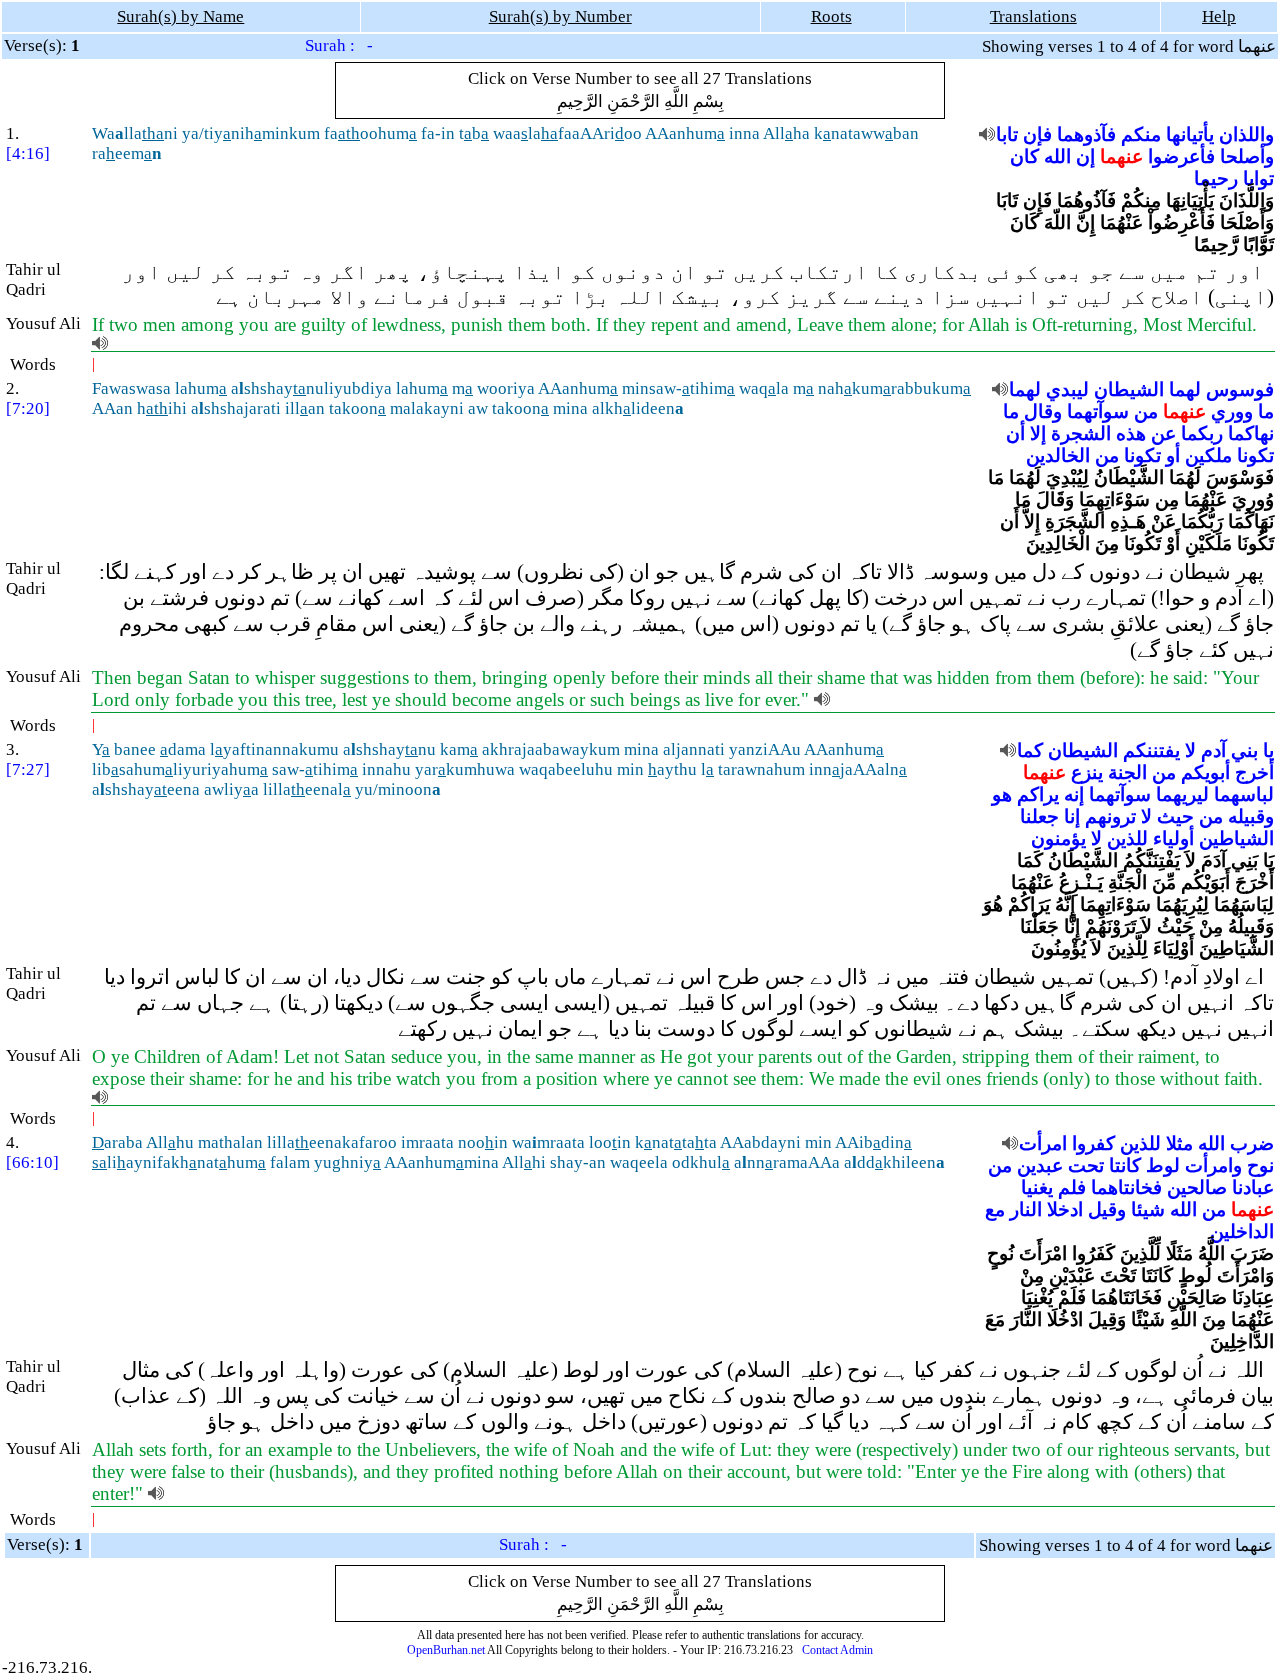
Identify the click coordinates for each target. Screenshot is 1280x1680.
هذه (1131, 433)
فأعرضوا (1181, 156)
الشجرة (1081, 433)
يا (1268, 750)
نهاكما (1251, 433)
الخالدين (1058, 455)
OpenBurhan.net (446, 1650)
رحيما (1216, 178)
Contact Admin (837, 1650)
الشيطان (1129, 389)
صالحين (1197, 1187)
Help (1219, 16)
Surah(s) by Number (560, 16)
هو (1002, 794)
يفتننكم (1151, 750)
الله (1057, 156)
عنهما (1121, 156)
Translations (1033, 16)
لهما (1185, 389)
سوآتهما (1098, 411)
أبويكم (1205, 772)
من (1146, 411)
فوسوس (1240, 389)
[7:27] (28, 769)
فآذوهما (1086, 134)
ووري (1232, 411)
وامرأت (1213, 1165)
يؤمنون (1058, 838)
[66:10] (32, 1162)
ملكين (1208, 455)
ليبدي (1067, 389)
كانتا (1125, 1165)
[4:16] (28, 153)
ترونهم (1110, 816)
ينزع (1087, 772)
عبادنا (1253, 1187)
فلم (1072, 1187)
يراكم (1038, 794)
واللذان (1246, 134)
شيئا (1148, 1209)
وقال (1043, 411)
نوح (1260, 1165)
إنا (1072, 816)
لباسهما (1244, 794)
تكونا (1255, 455)
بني (1244, 750)
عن (1163, 433)
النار (1026, 1209)
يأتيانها (1190, 134)
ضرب (1252, 1143)
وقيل (1107, 1209)
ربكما (1202, 433)
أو (1173, 455)
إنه (1074, 794)
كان (1024, 156)
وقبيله (1251, 816)
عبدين (1040, 1165)
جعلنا (1039, 816)
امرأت (1043, 1143)
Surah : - (339, 45)
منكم (1141, 134)
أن (1015, 433)
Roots (831, 16)
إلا (1038, 433)
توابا (1258, 178)
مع (995, 1209)
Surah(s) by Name (180, 16)
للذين (1127, 838)
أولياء (1173, 838)
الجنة (1127, 772)
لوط (1163, 1165)
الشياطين (1236, 838)
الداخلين (1242, 1231)
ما (1266, 411)
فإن (1037, 134)
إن (1085, 156)
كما (1030, 750)
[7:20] (28, 408)
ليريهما (1182, 794)
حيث (1175, 816)
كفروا (1093, 1143)
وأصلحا (1247, 156)
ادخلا (1065, 1209)
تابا (1007, 134)
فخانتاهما (1126, 1187)
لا (1190, 750)
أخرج (1254, 772)
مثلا (1179, 1143)
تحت (1086, 1165)
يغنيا (1037, 1187)
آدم (1213, 750)
